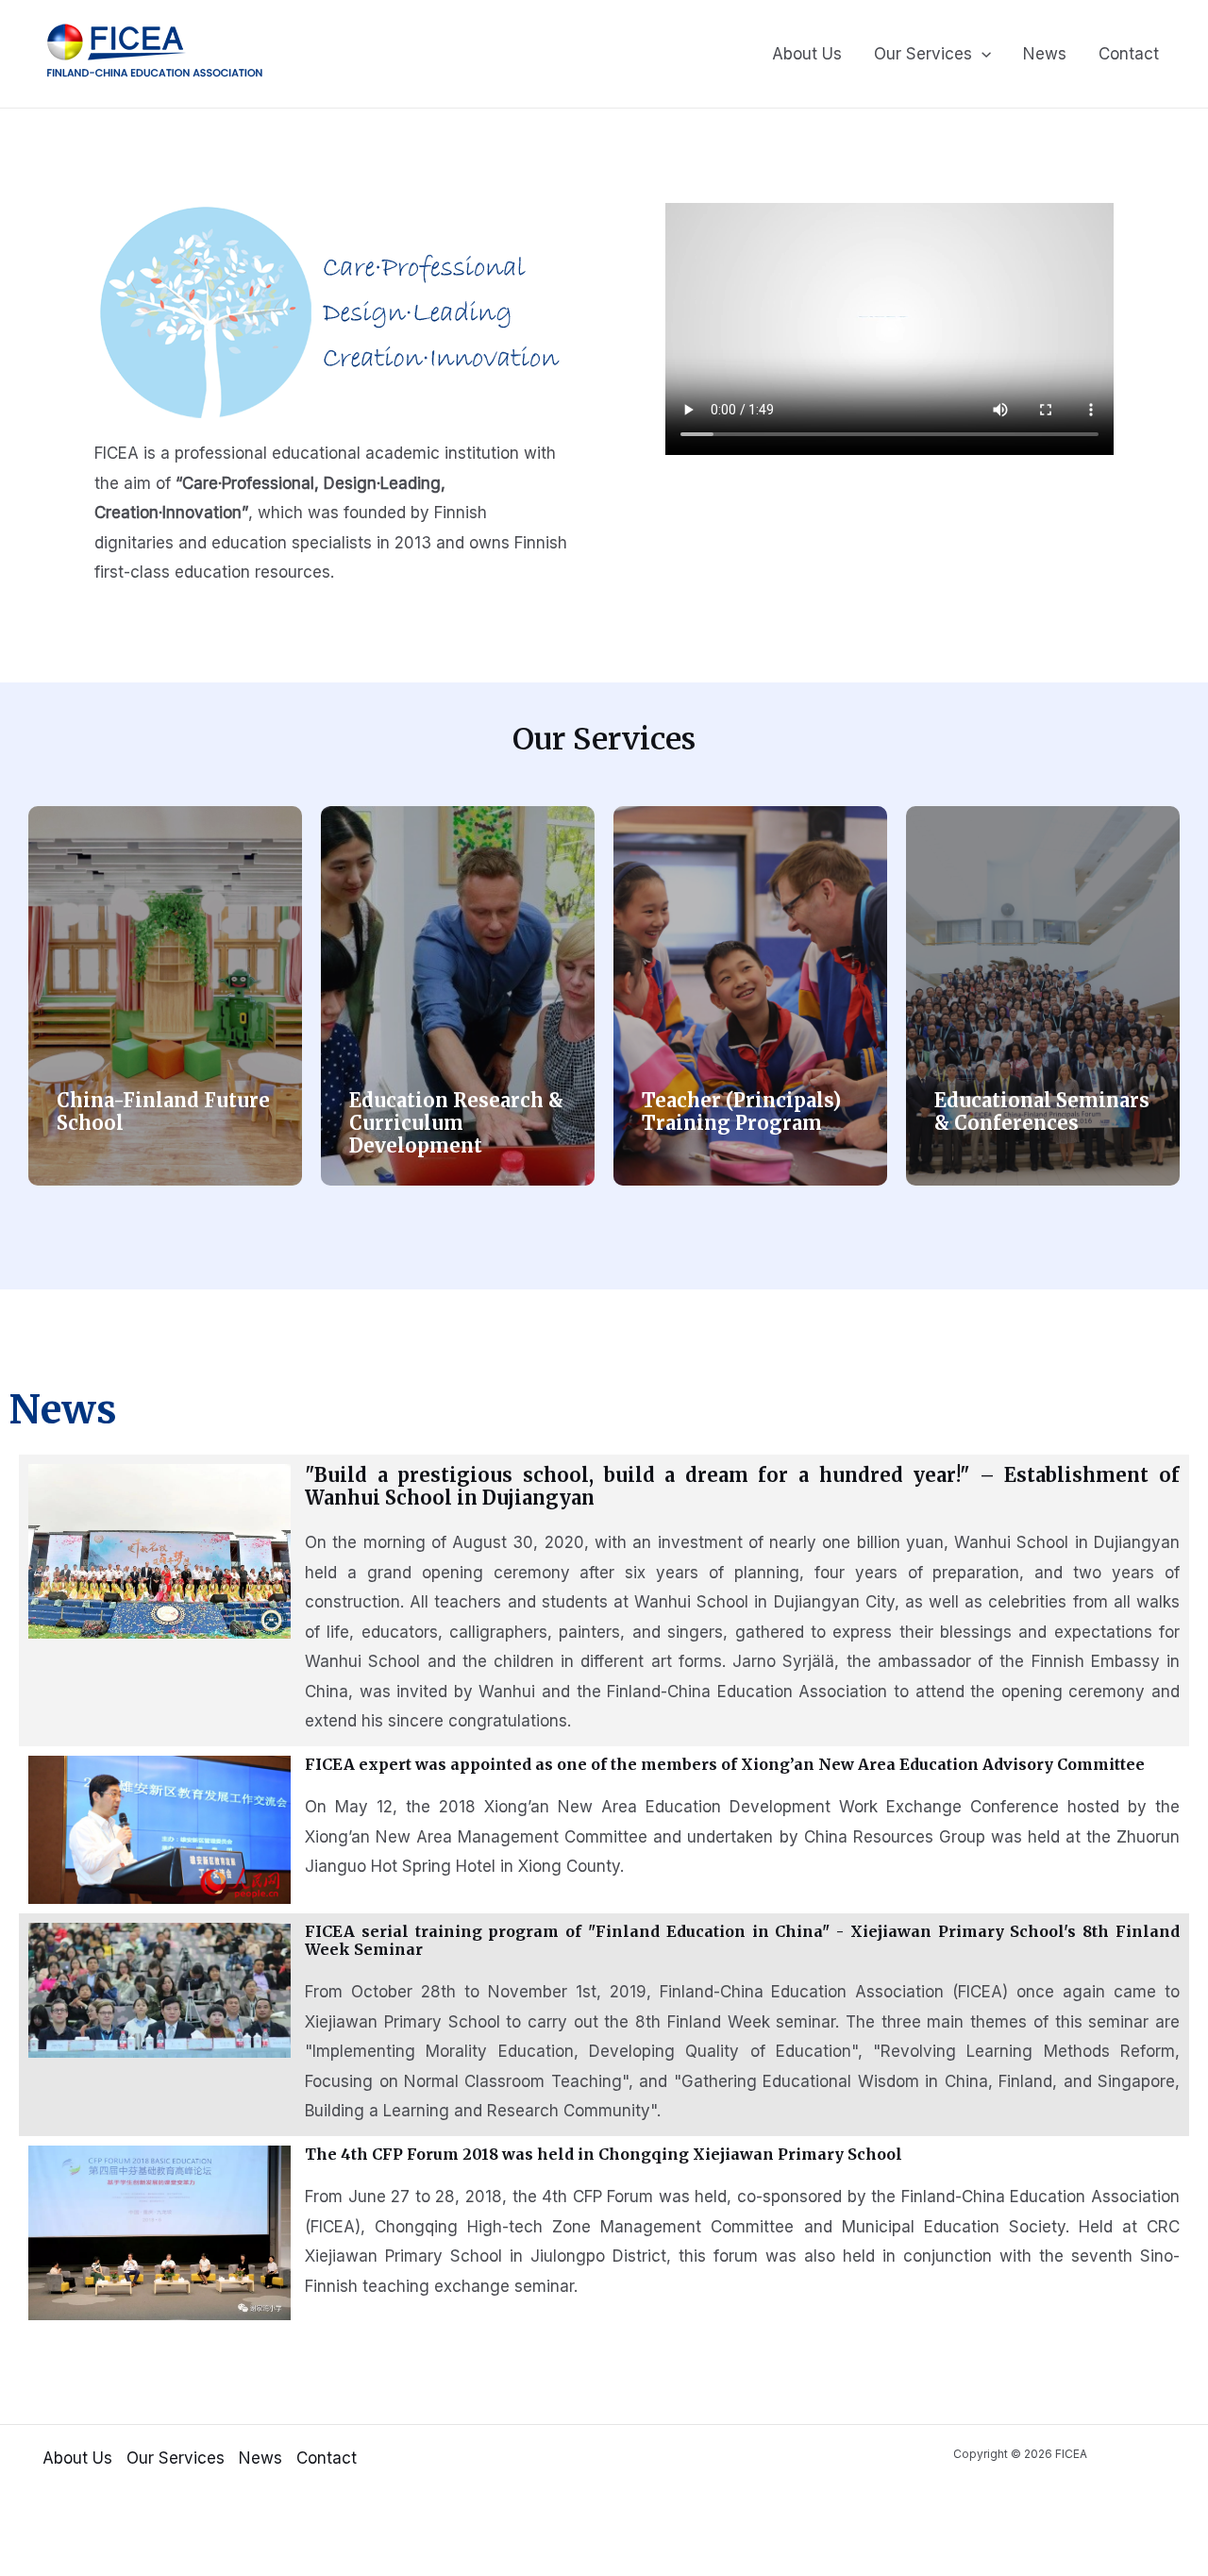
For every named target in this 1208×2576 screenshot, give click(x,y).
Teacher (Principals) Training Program (741, 1111)
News (1045, 54)
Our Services (923, 54)
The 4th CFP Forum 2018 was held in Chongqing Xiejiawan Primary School (604, 2154)
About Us (807, 54)
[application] (981, 54)
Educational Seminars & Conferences (1042, 1111)
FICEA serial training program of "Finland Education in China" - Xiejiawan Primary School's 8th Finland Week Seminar (742, 1940)
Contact (1129, 54)
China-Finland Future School (163, 1111)
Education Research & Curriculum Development (456, 1123)
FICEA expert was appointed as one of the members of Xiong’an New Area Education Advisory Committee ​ (727, 1764)
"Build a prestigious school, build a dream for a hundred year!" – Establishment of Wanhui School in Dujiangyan (742, 1486)
